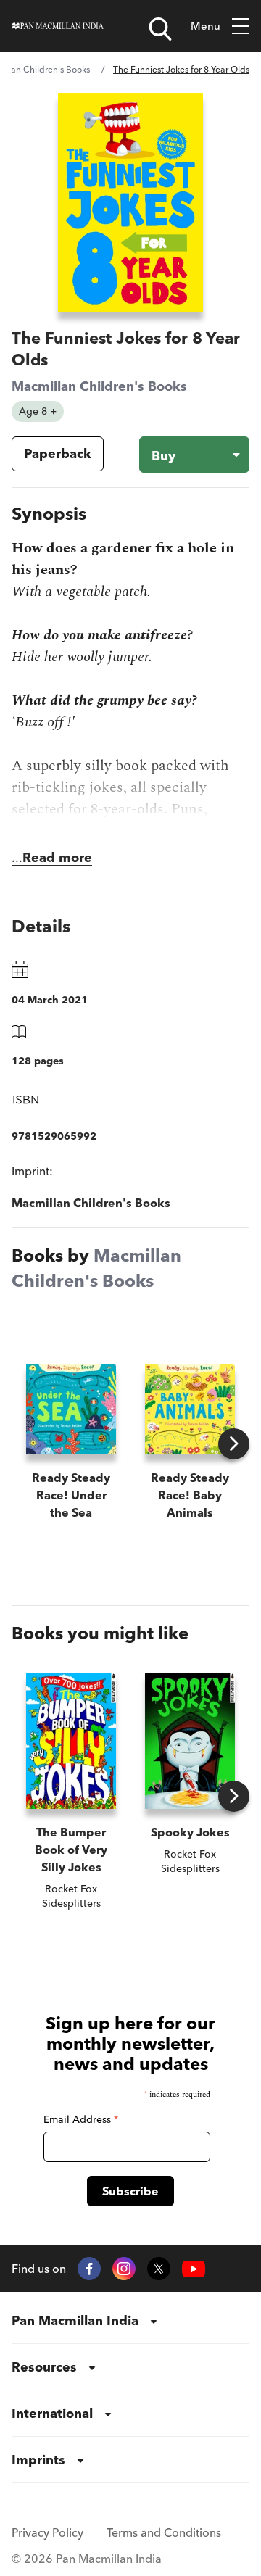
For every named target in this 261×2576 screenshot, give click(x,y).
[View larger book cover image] (130, 203)
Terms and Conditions (164, 2532)
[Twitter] (159, 2269)
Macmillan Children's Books (99, 386)
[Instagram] (124, 2269)
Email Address (81, 2119)
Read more (57, 857)
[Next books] (234, 1444)
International (52, 2413)
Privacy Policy (47, 2532)
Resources (44, 2367)
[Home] (58, 26)
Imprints (38, 2460)
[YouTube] (194, 2269)
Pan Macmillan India (75, 2320)
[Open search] (160, 29)
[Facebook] (89, 2269)
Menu (206, 26)
